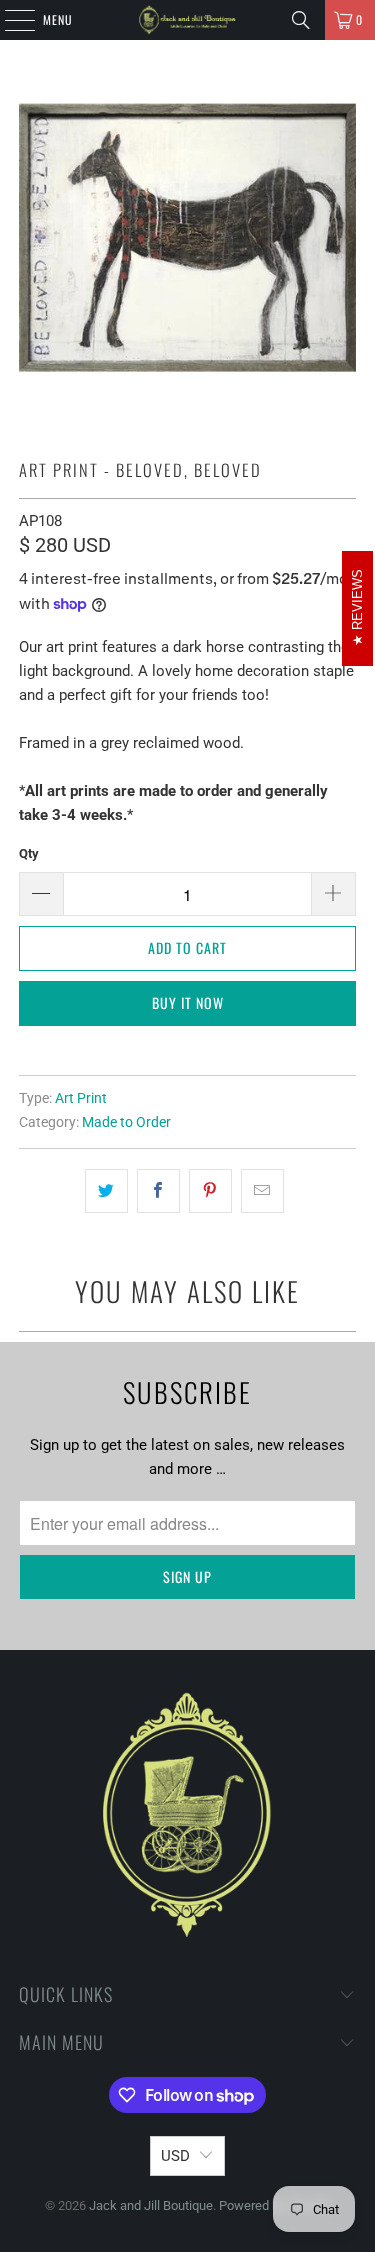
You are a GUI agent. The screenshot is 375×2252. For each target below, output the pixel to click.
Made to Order (126, 1122)
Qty (29, 853)
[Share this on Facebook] (158, 1191)
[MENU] (9, 20)
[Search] (301, 20)
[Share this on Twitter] (106, 1191)
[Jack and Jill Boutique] (188, 20)
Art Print (81, 1098)
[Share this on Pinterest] (210, 1191)
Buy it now (188, 1002)
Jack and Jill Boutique (151, 2205)
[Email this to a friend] (262, 1191)
